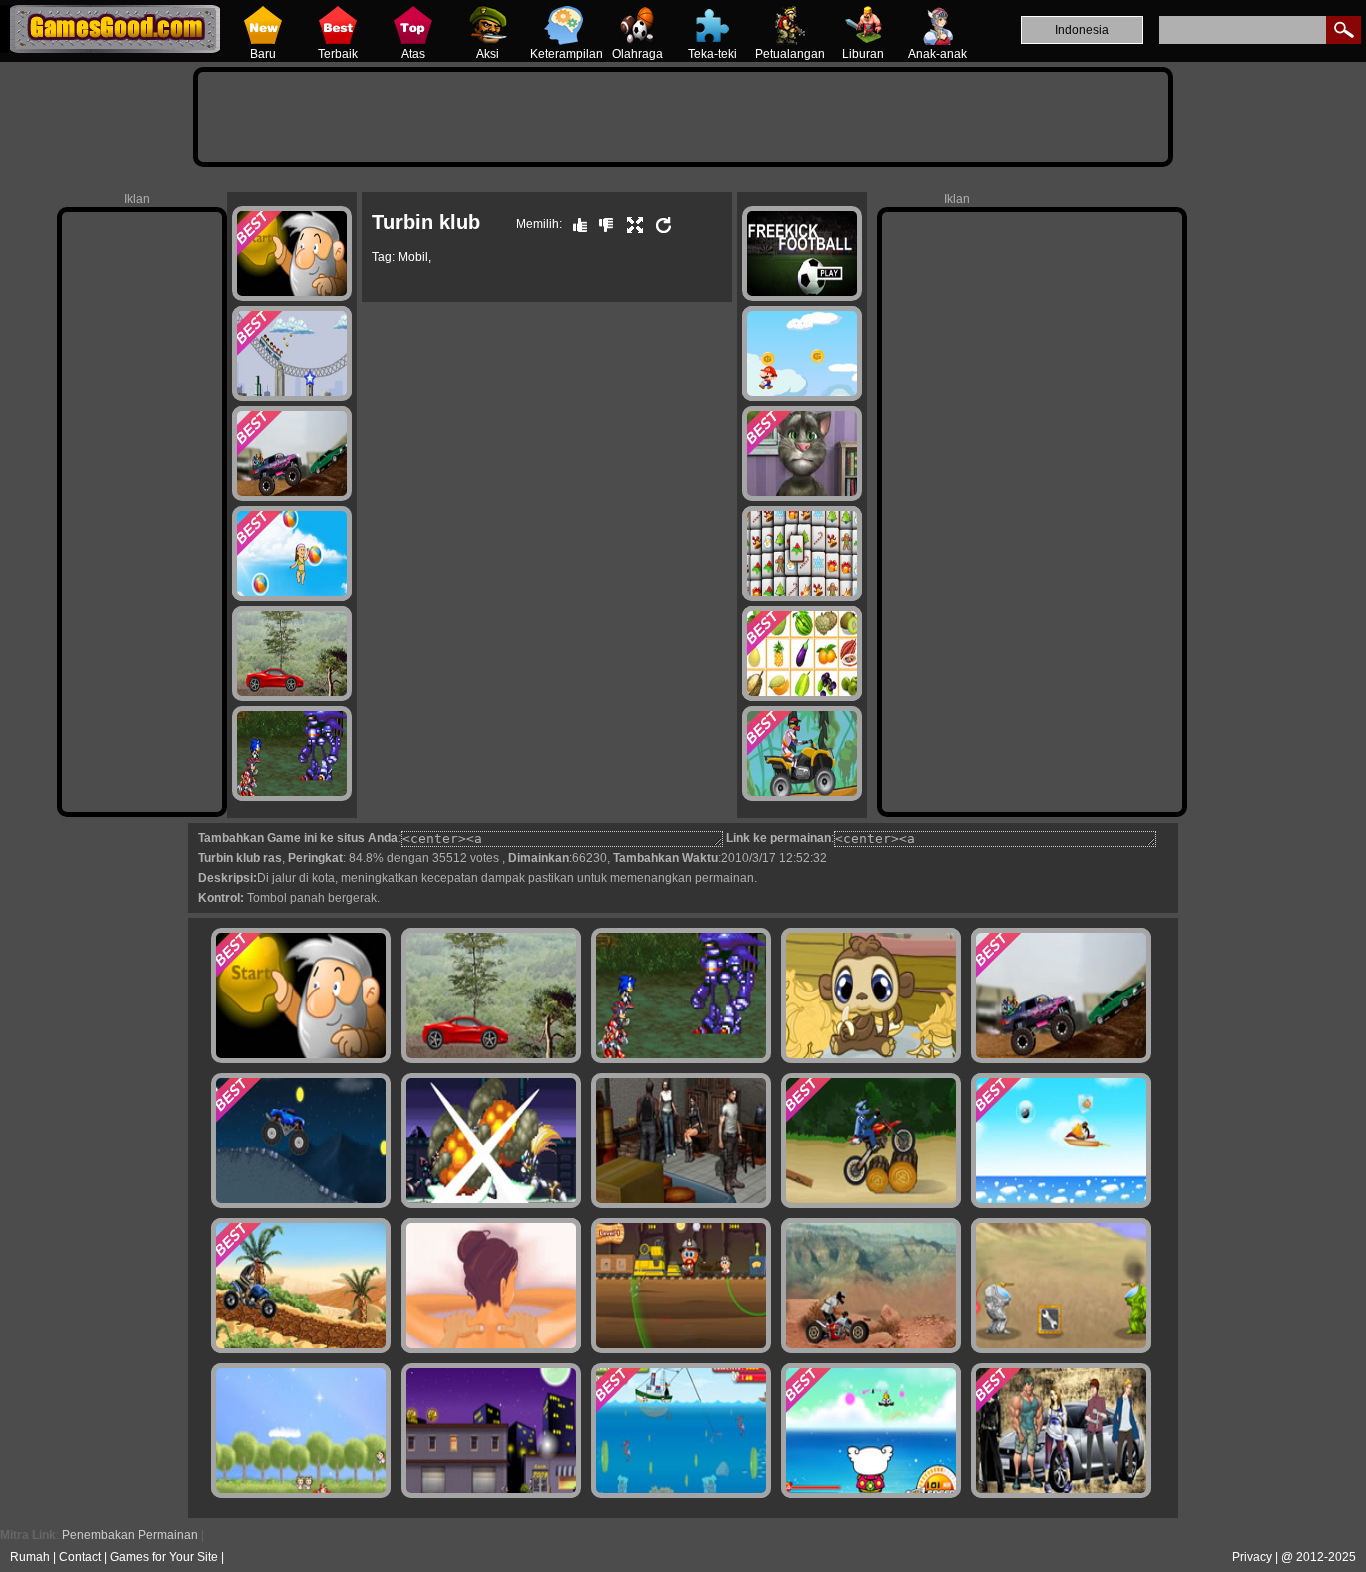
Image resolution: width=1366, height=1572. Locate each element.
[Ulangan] (659, 224)
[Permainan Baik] (575, 224)
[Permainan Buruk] (601, 224)
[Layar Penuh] (630, 224)
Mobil (413, 257)
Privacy (1252, 1557)
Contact (80, 1557)
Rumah (30, 1557)
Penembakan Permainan (130, 1535)
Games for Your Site (164, 1557)
